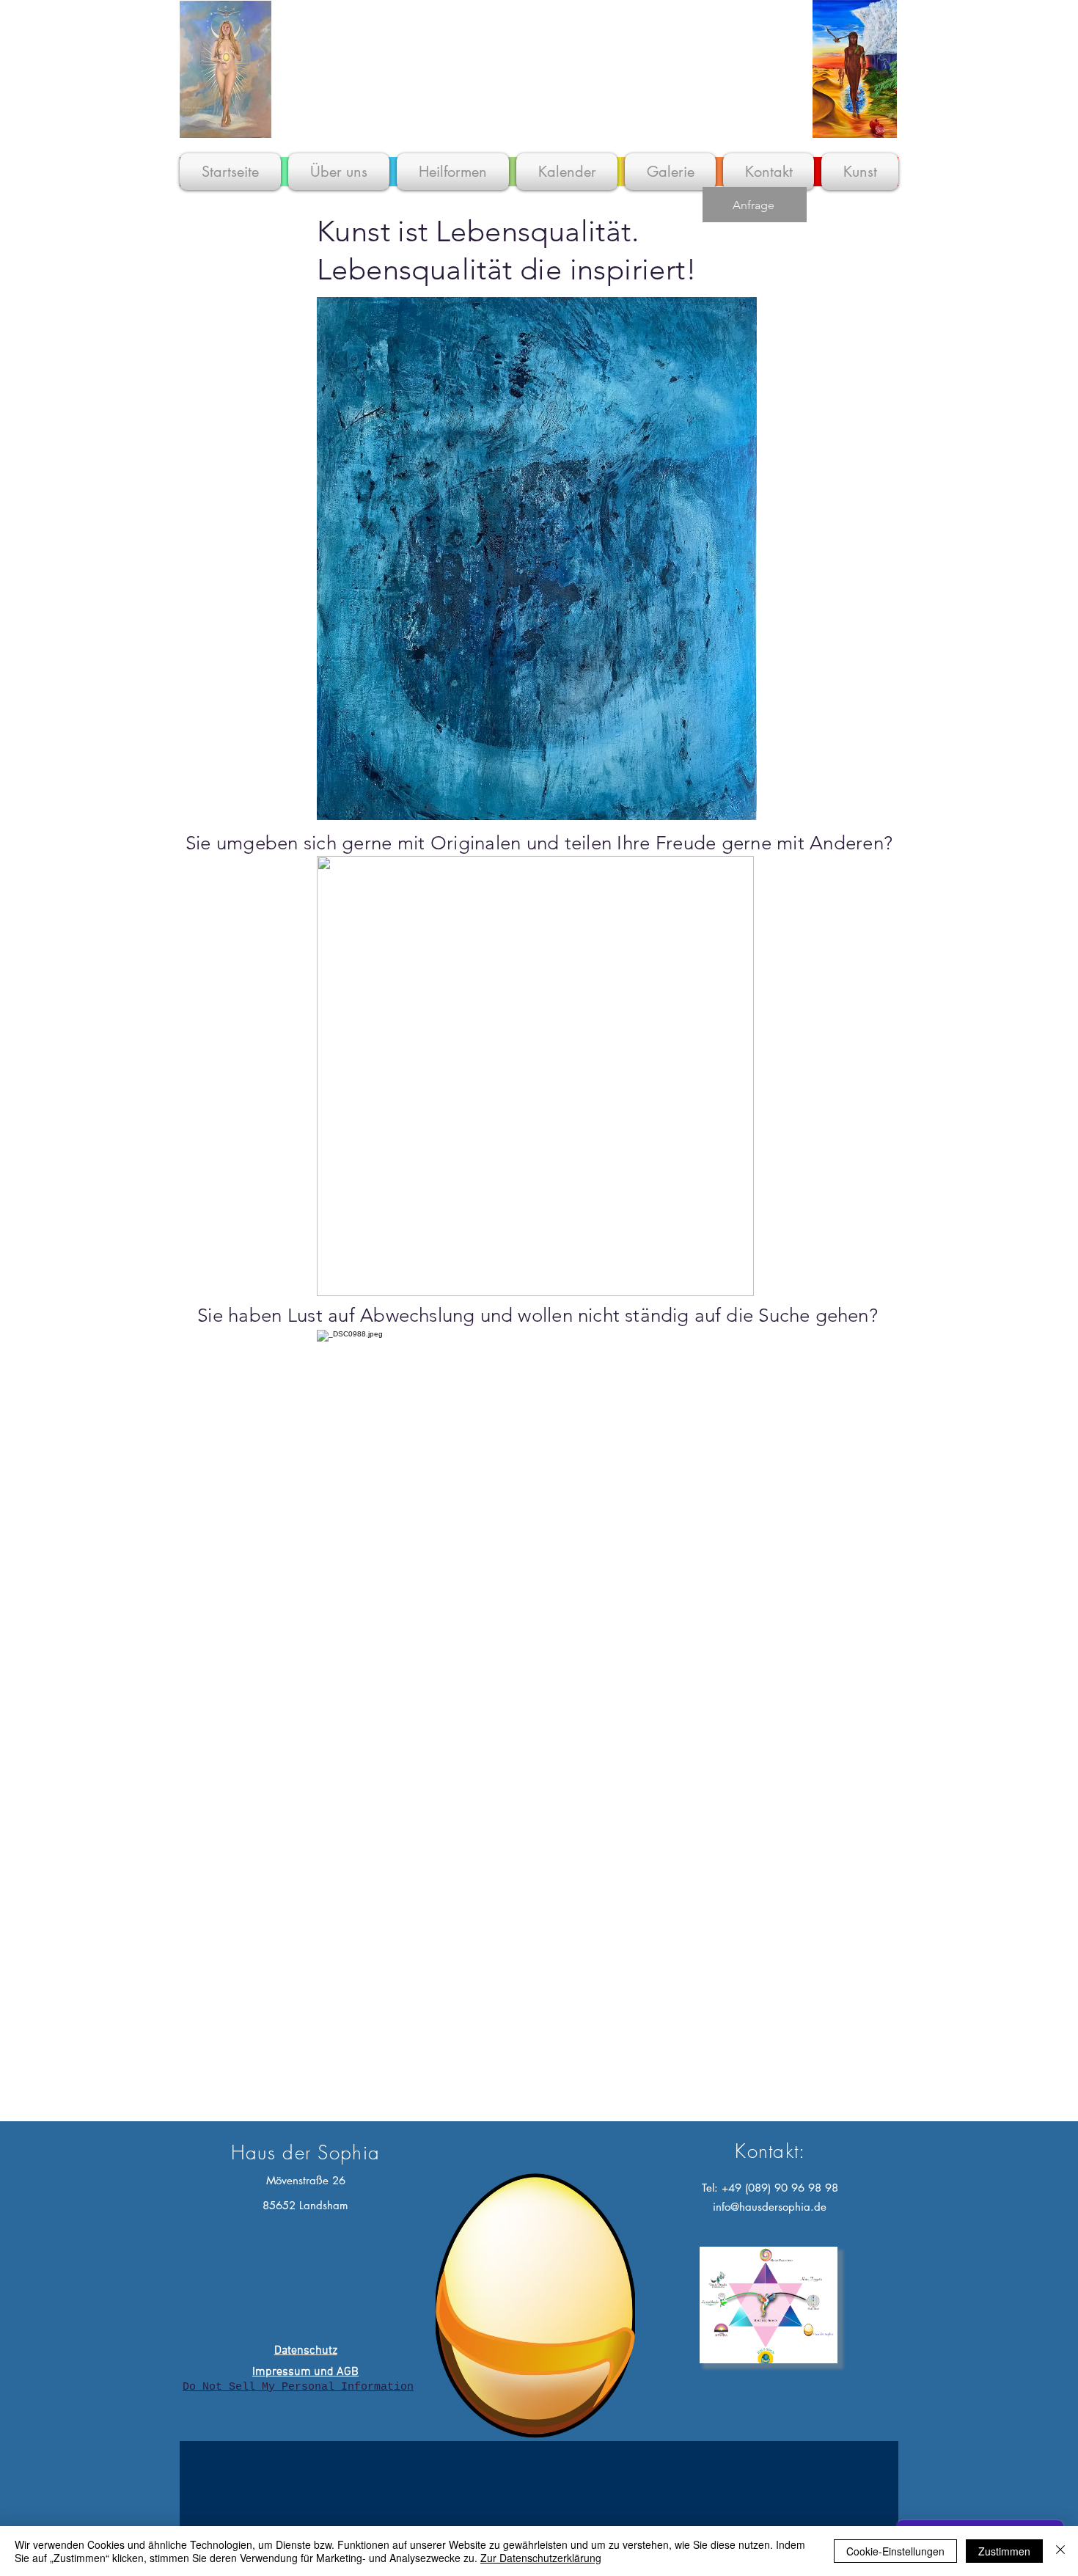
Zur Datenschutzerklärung (541, 2558)
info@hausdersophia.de (770, 2207)
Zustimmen (1004, 2551)
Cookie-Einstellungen (895, 2551)
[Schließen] (1060, 2551)
